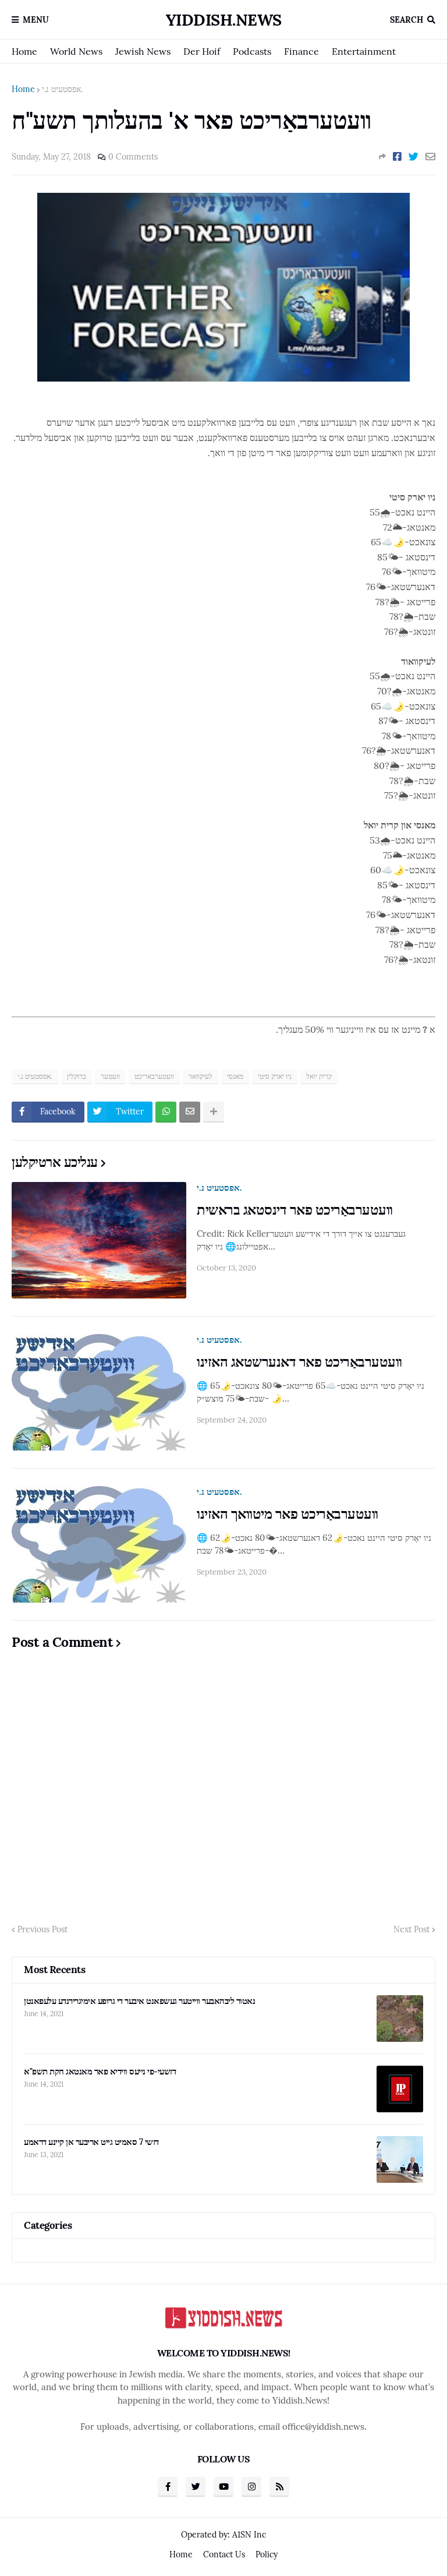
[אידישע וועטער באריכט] (223, 378)
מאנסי (235, 1076)
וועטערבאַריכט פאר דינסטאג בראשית (295, 1210)
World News (76, 51)
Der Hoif (202, 51)
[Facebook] (397, 157)
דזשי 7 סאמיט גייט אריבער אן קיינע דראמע (91, 2142)
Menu (36, 20)
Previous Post (42, 1929)
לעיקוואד (201, 1076)
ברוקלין (77, 1076)
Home (24, 51)
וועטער (110, 1076)
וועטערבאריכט (154, 1076)
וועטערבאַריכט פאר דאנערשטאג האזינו (299, 1362)
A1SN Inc (249, 2535)
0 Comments (133, 157)
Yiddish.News (224, 20)
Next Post (411, 1929)
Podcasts (252, 51)
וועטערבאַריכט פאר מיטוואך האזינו (288, 1514)
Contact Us (224, 2554)
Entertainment (364, 51)
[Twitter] (414, 157)
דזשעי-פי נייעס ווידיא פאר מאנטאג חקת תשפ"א (100, 2071)
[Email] (430, 157)
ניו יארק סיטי (275, 1076)
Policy (267, 2554)
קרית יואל (319, 1076)
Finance (301, 51)
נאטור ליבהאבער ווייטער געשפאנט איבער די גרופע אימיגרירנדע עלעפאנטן (139, 2001)
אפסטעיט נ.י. (62, 89)
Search (407, 20)
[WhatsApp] (166, 1112)
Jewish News (143, 51)
